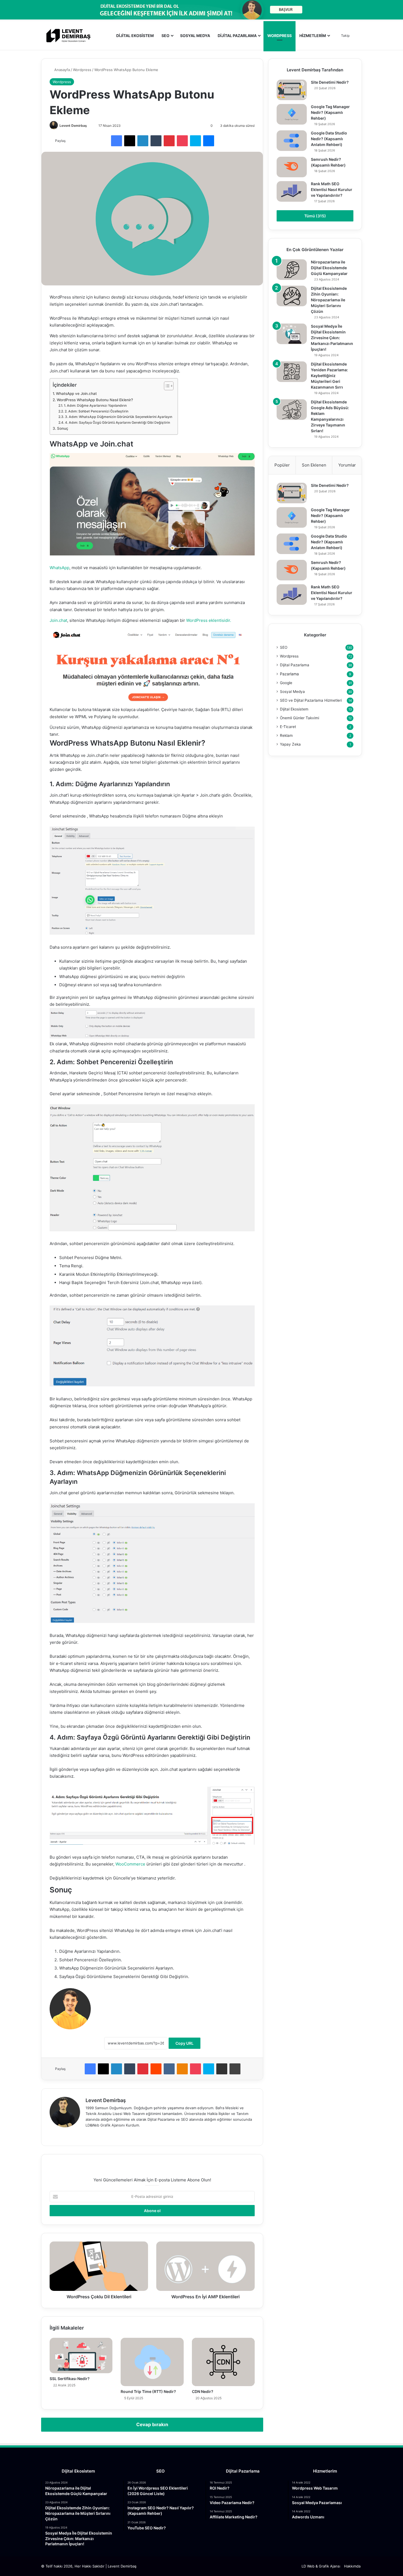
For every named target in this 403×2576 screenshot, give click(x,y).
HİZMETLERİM (313, 36)
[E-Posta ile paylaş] (222, 2069)
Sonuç (63, 428)
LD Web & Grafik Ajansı (321, 2566)
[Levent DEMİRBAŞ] (68, 36)
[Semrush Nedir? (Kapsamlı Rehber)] (292, 167)
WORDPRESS (279, 36)
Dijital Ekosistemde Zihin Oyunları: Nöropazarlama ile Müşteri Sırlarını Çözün (329, 300)
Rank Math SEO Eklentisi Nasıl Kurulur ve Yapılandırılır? (332, 189)
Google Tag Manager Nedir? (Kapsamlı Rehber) (330, 112)
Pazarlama (289, 674)
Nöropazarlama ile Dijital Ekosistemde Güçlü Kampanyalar (329, 268)
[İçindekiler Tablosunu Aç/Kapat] (166, 386)
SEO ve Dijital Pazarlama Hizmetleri (311, 700)
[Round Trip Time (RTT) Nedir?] (152, 2362)
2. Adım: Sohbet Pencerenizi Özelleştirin (96, 411)
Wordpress (82, 70)
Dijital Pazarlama (295, 665)
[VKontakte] (169, 2069)
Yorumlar (347, 465)
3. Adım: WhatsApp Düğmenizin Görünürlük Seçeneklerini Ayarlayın (118, 417)
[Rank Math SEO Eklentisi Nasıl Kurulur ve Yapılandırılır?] (292, 191)
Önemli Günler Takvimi (300, 718)
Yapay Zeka (290, 744)
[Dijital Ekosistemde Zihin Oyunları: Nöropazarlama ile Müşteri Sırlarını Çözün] (292, 296)
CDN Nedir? (203, 2391)
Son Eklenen (314, 465)
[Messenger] (209, 141)
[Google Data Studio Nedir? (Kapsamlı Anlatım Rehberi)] (292, 141)
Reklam (286, 735)
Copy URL (185, 2043)
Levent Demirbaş (73, 126)
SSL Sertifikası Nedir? (70, 2379)
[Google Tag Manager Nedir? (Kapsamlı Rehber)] (292, 114)
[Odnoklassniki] (182, 2069)
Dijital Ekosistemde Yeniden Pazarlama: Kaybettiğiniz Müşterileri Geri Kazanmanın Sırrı (329, 376)
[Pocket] (182, 141)
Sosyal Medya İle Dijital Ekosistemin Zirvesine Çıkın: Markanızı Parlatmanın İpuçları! (332, 338)
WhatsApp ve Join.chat (76, 394)
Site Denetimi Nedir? (330, 82)
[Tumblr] (156, 141)
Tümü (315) (315, 216)
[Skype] (195, 141)
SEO (165, 36)
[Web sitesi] (89, 2134)
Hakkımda (352, 2566)
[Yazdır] (235, 2069)
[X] (130, 141)
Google (286, 683)
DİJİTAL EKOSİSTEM (135, 36)
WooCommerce (130, 1864)
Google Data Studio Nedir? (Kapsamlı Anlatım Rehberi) (329, 139)
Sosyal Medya (292, 692)
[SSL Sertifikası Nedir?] (81, 2356)
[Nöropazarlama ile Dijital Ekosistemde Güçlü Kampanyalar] (292, 270)
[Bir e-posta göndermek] (89, 126)
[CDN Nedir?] (223, 2362)
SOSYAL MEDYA (195, 36)
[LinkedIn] (143, 141)
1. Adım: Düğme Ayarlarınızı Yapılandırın (95, 405)
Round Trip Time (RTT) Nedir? (148, 2391)
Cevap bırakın (152, 2425)
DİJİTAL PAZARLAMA (237, 36)
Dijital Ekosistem (294, 709)
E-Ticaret (288, 727)
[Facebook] (117, 141)
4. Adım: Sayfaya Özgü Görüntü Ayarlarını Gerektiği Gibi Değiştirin (117, 422)
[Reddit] (156, 2069)
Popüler (282, 465)
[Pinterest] (169, 141)
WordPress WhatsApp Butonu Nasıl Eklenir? (95, 400)
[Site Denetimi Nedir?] (292, 90)
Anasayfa (62, 70)
